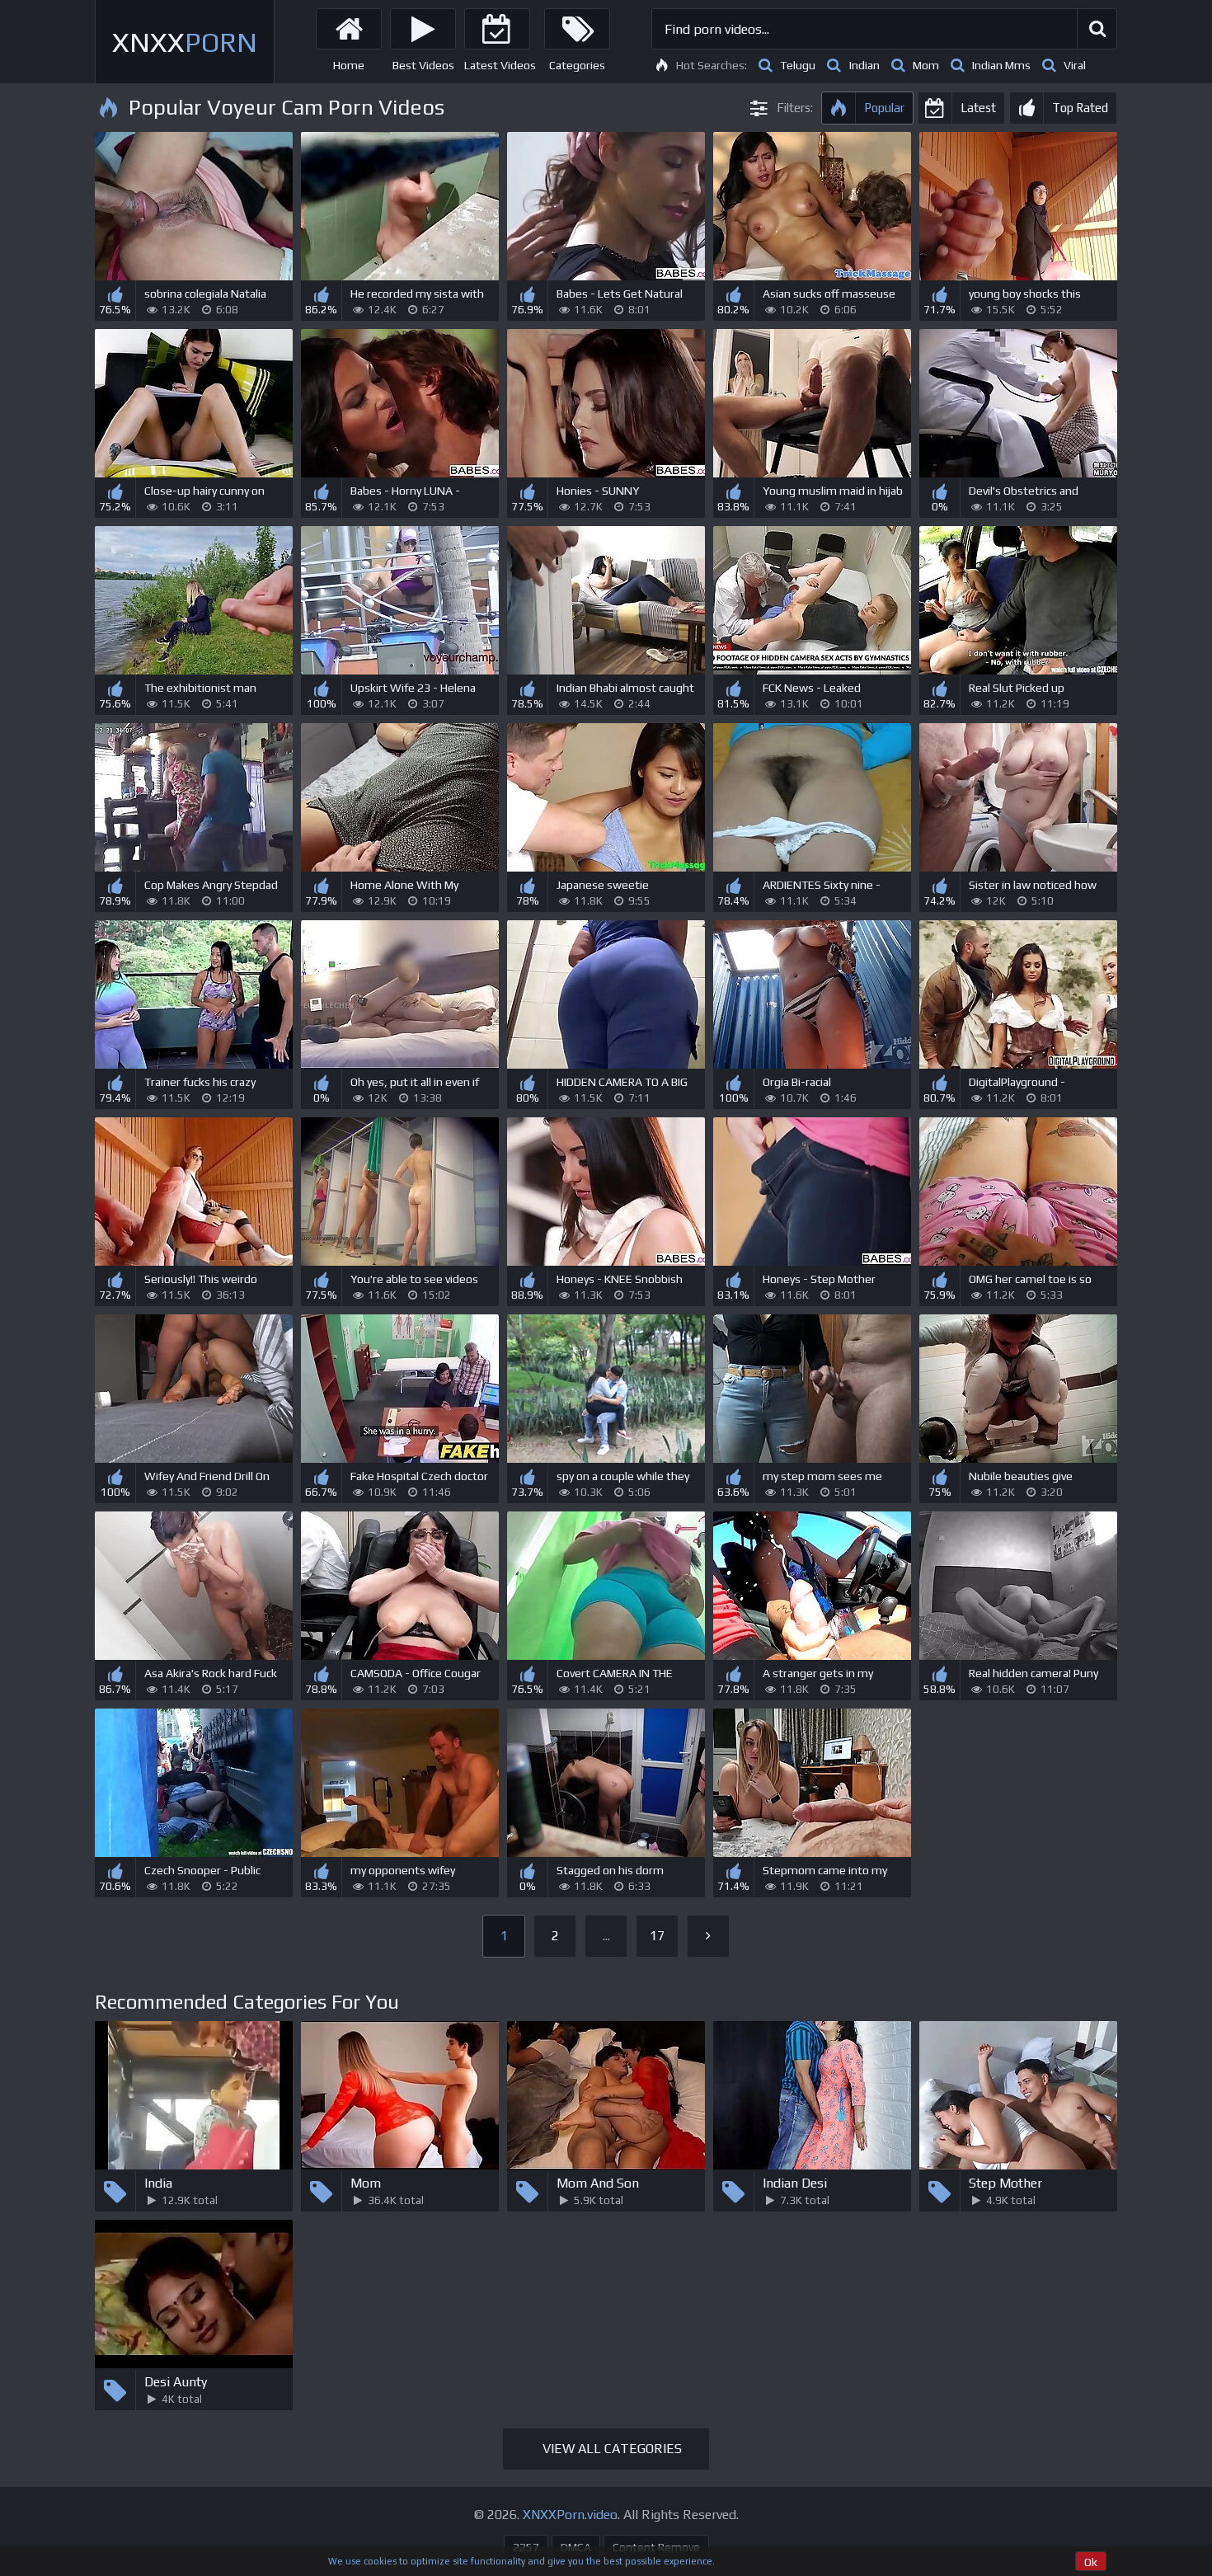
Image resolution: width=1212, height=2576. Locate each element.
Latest (978, 108)
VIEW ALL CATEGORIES (612, 2449)
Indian (864, 65)
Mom (926, 65)
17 (657, 1936)
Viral (1075, 65)
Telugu (798, 65)
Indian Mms (1001, 65)
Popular (884, 108)
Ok (1091, 2562)
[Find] (1097, 29)
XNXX (185, 42)
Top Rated (1080, 108)
